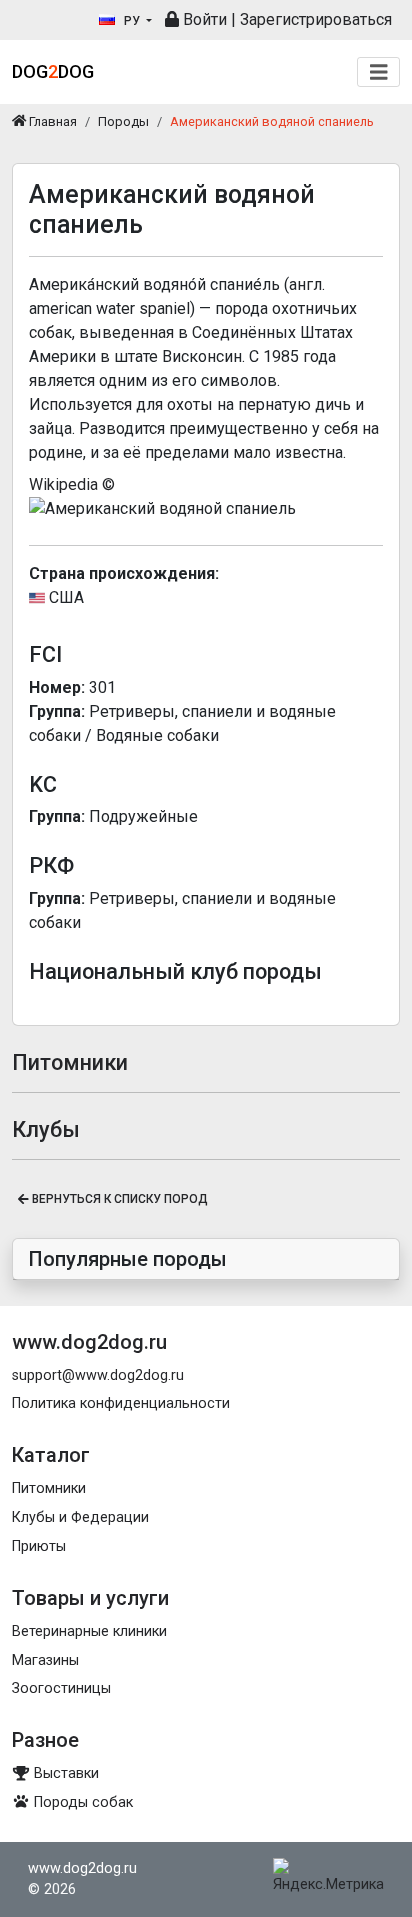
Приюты (39, 1546)
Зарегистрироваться (316, 19)
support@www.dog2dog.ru (98, 1375)
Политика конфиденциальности (121, 1403)
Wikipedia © (72, 484)
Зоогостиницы (61, 1688)
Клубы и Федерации (80, 1517)
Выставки (64, 1773)
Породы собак (81, 1802)
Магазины (45, 1660)
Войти (203, 19)
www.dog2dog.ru (82, 1868)
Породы (123, 121)
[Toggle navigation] (379, 72)
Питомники (49, 1488)
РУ (132, 21)
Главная (51, 121)
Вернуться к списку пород (118, 1199)
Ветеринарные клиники (89, 1631)
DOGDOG (53, 71)
